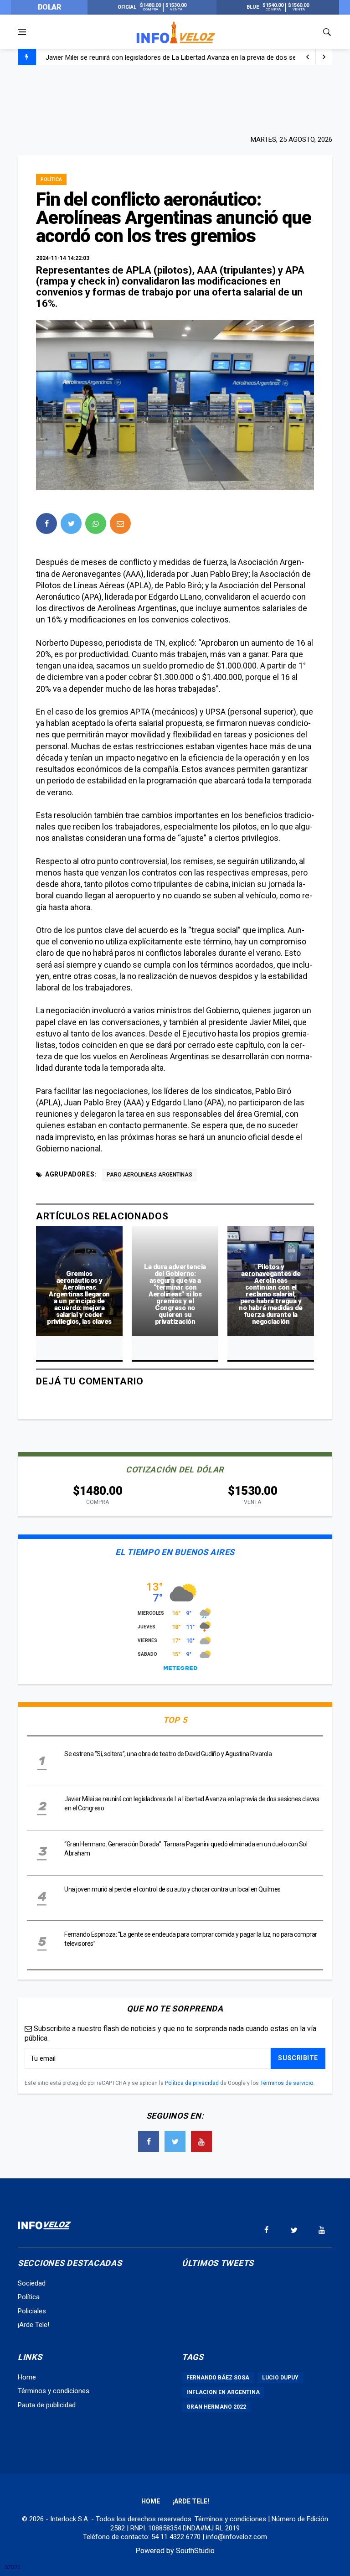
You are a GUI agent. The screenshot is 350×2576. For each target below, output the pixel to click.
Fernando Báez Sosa (218, 2378)
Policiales (32, 2311)
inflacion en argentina (223, 2392)
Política (51, 179)
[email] (120, 523)
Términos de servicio (287, 2083)
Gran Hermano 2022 (216, 2407)
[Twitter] (175, 2141)
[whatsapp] (96, 523)
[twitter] (71, 523)
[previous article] (324, 57)
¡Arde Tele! (33, 2325)
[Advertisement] (175, 99)
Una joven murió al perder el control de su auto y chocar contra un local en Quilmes (170, 58)
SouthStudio (195, 2551)
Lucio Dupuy (280, 2378)
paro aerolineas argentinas (149, 1175)
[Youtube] (201, 2141)
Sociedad (32, 2283)
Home (27, 2377)
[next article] (308, 57)
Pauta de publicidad (47, 2405)
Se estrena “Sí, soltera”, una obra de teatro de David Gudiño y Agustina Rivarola (168, 1754)
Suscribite (298, 2058)
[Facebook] (149, 2141)
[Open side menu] (22, 32)
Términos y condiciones (54, 2391)
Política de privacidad (192, 2083)
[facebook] (46, 523)
